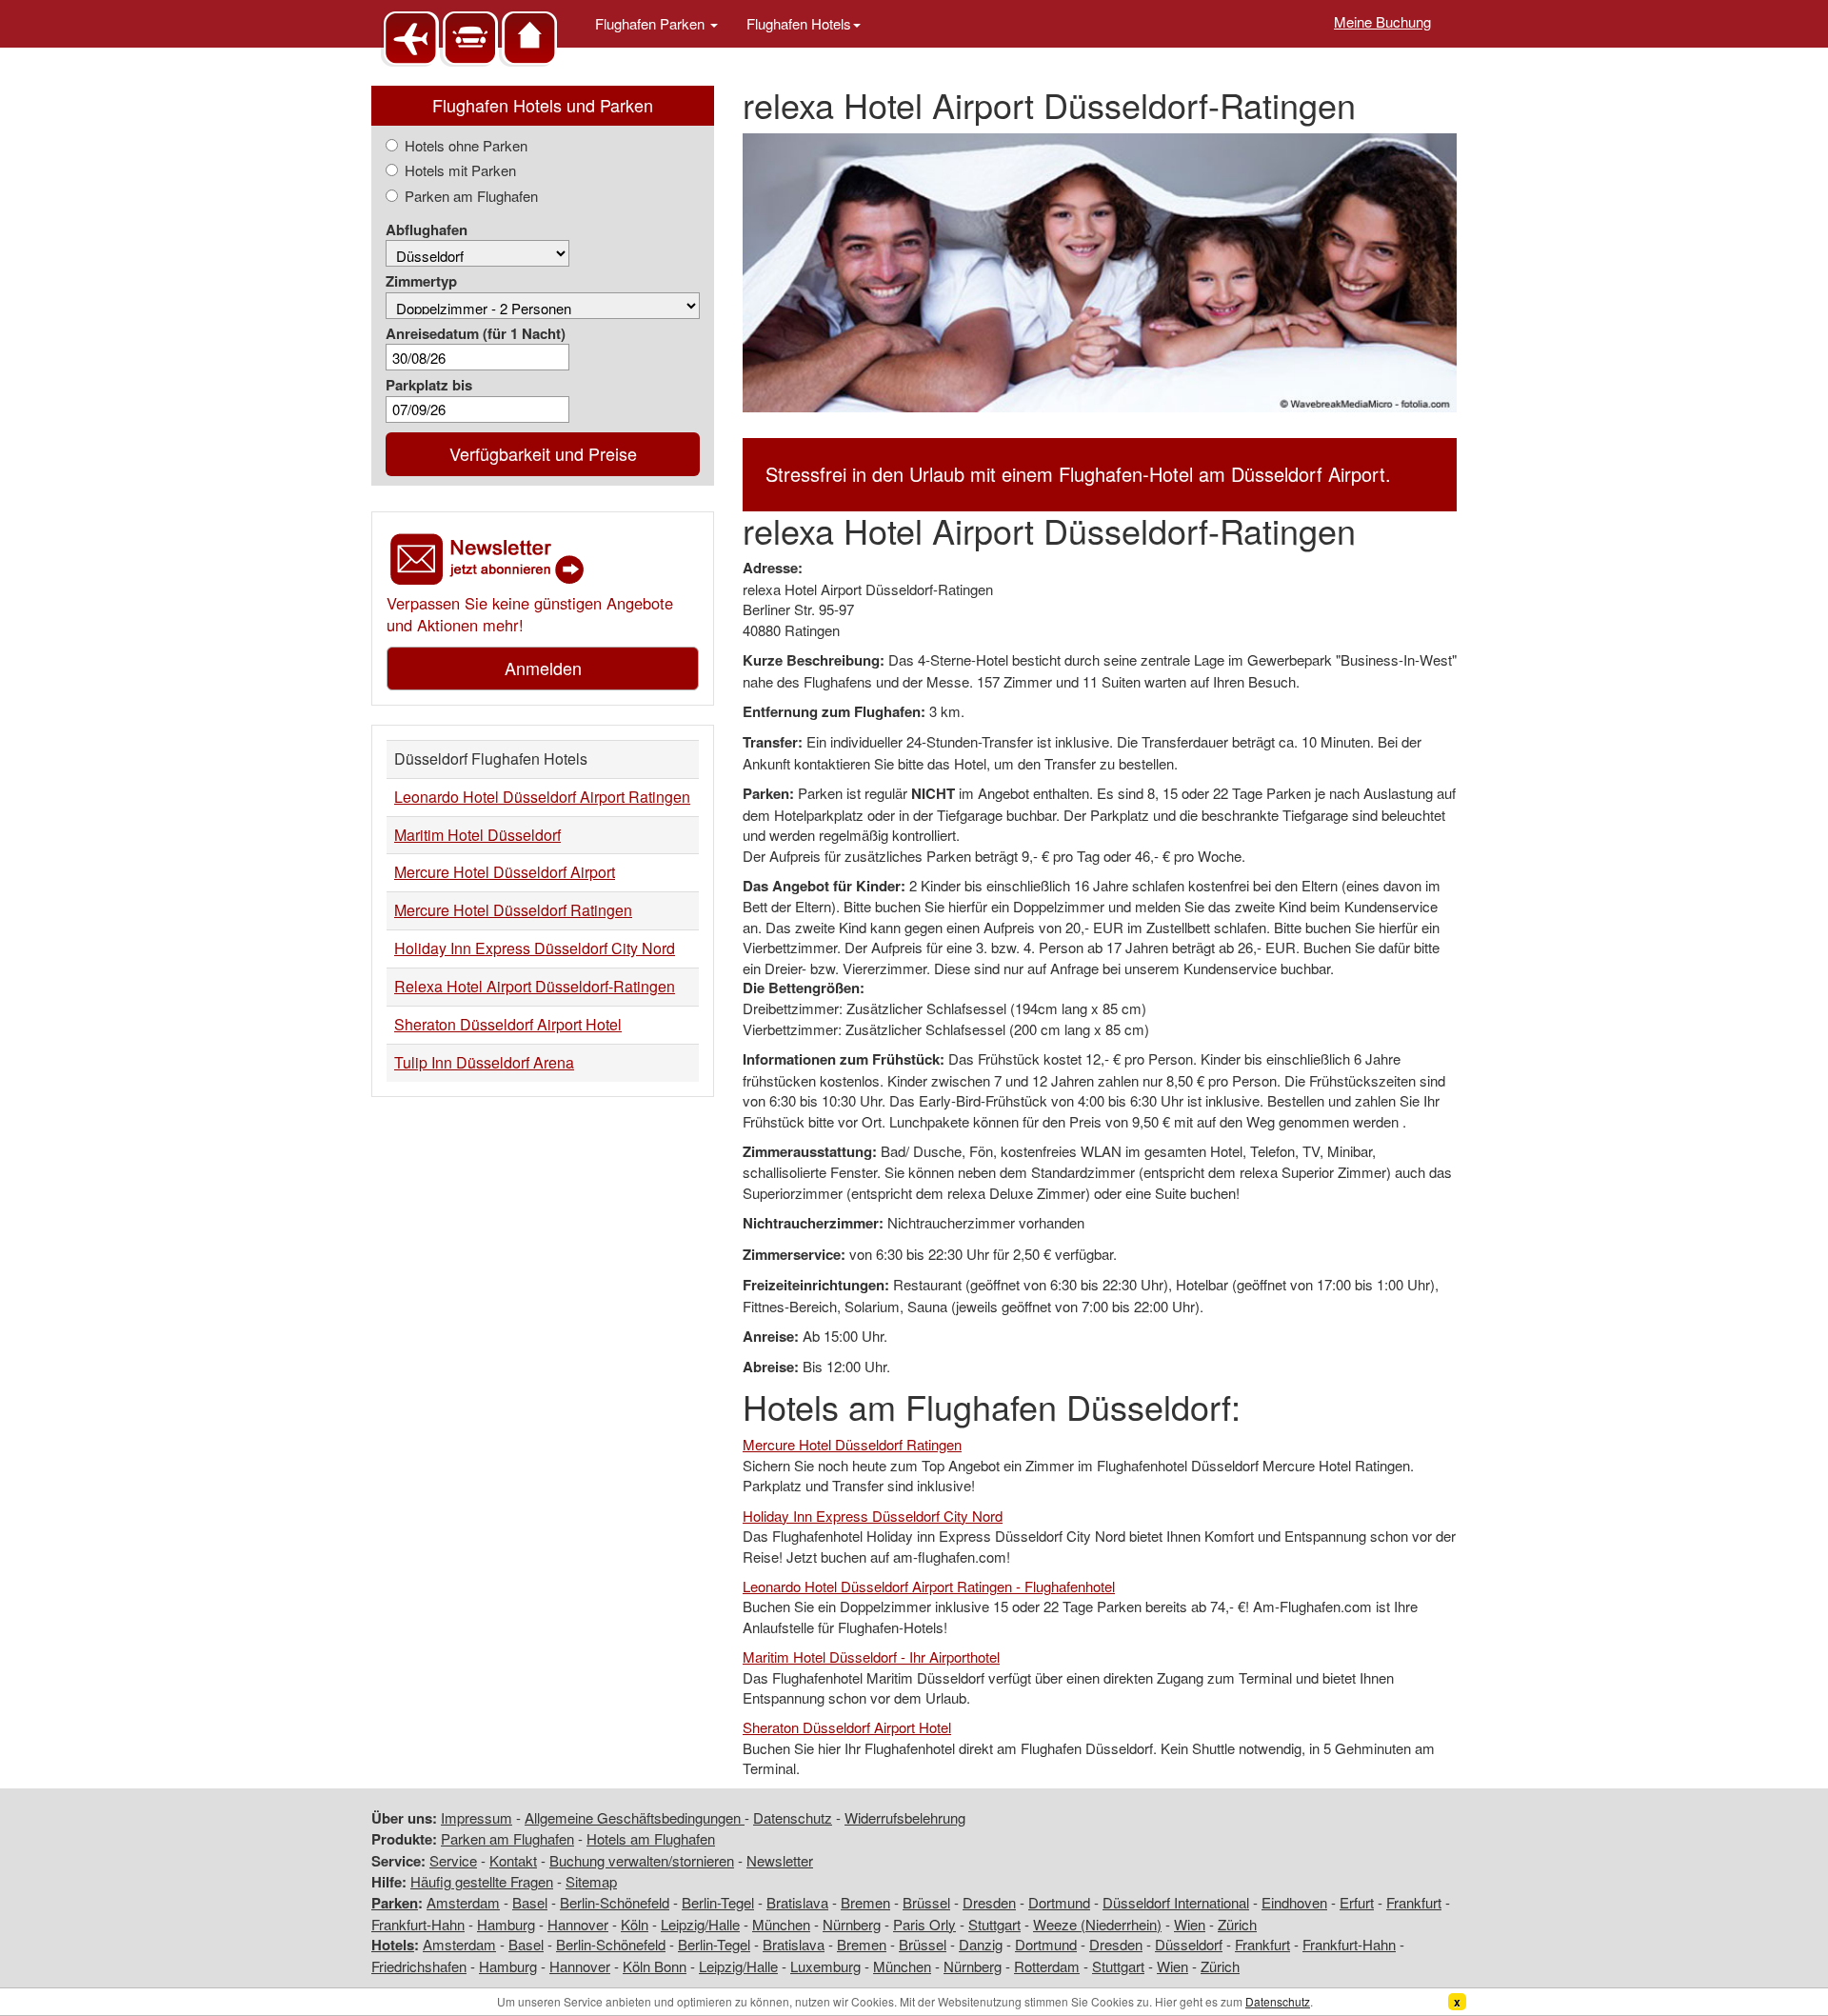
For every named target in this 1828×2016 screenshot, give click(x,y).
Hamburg (506, 1924)
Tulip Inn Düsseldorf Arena (484, 1062)
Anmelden (543, 668)
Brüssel (926, 1902)
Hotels (393, 1945)
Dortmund (1059, 1902)
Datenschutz (793, 1817)
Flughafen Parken (652, 23)
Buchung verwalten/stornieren (642, 1860)
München (781, 1924)
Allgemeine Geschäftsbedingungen (635, 1817)
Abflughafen (427, 230)
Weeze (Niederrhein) (1097, 1924)
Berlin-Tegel (718, 1902)
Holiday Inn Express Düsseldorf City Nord (535, 948)
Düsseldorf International (1176, 1902)
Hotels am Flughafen (651, 1838)
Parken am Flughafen (471, 196)
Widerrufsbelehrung (905, 1817)
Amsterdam (463, 1902)
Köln (635, 1924)
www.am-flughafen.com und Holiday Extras (471, 38)
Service (453, 1860)
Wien (1190, 1924)
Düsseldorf (1189, 1944)
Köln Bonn (655, 1966)
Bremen (865, 1902)
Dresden (989, 1902)
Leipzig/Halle (700, 1924)
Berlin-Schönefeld (615, 1902)
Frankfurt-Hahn (418, 1924)
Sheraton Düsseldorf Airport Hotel (508, 1024)
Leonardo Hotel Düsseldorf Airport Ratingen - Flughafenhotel (929, 1586)
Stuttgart (994, 1924)
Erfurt (1357, 1902)
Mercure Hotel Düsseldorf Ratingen (513, 910)
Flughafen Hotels (799, 23)
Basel (530, 1902)
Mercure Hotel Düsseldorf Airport (505, 872)
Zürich (1237, 1924)
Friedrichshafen (419, 1966)
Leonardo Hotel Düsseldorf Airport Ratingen (542, 797)
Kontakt (513, 1860)
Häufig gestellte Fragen (482, 1881)
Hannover (578, 1924)
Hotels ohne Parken (466, 145)
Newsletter (780, 1860)
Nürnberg (852, 1924)
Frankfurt (1414, 1902)
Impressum (477, 1817)
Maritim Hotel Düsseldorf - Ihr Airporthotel (871, 1657)
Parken (395, 1903)
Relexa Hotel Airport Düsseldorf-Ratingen (535, 986)
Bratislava (797, 1902)
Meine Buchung (1382, 21)
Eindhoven (1294, 1902)
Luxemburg (825, 1966)
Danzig (981, 1944)
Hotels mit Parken (460, 170)
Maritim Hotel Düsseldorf (477, 835)
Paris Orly (924, 1924)
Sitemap (591, 1881)
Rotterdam (1047, 1966)
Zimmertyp (421, 281)
